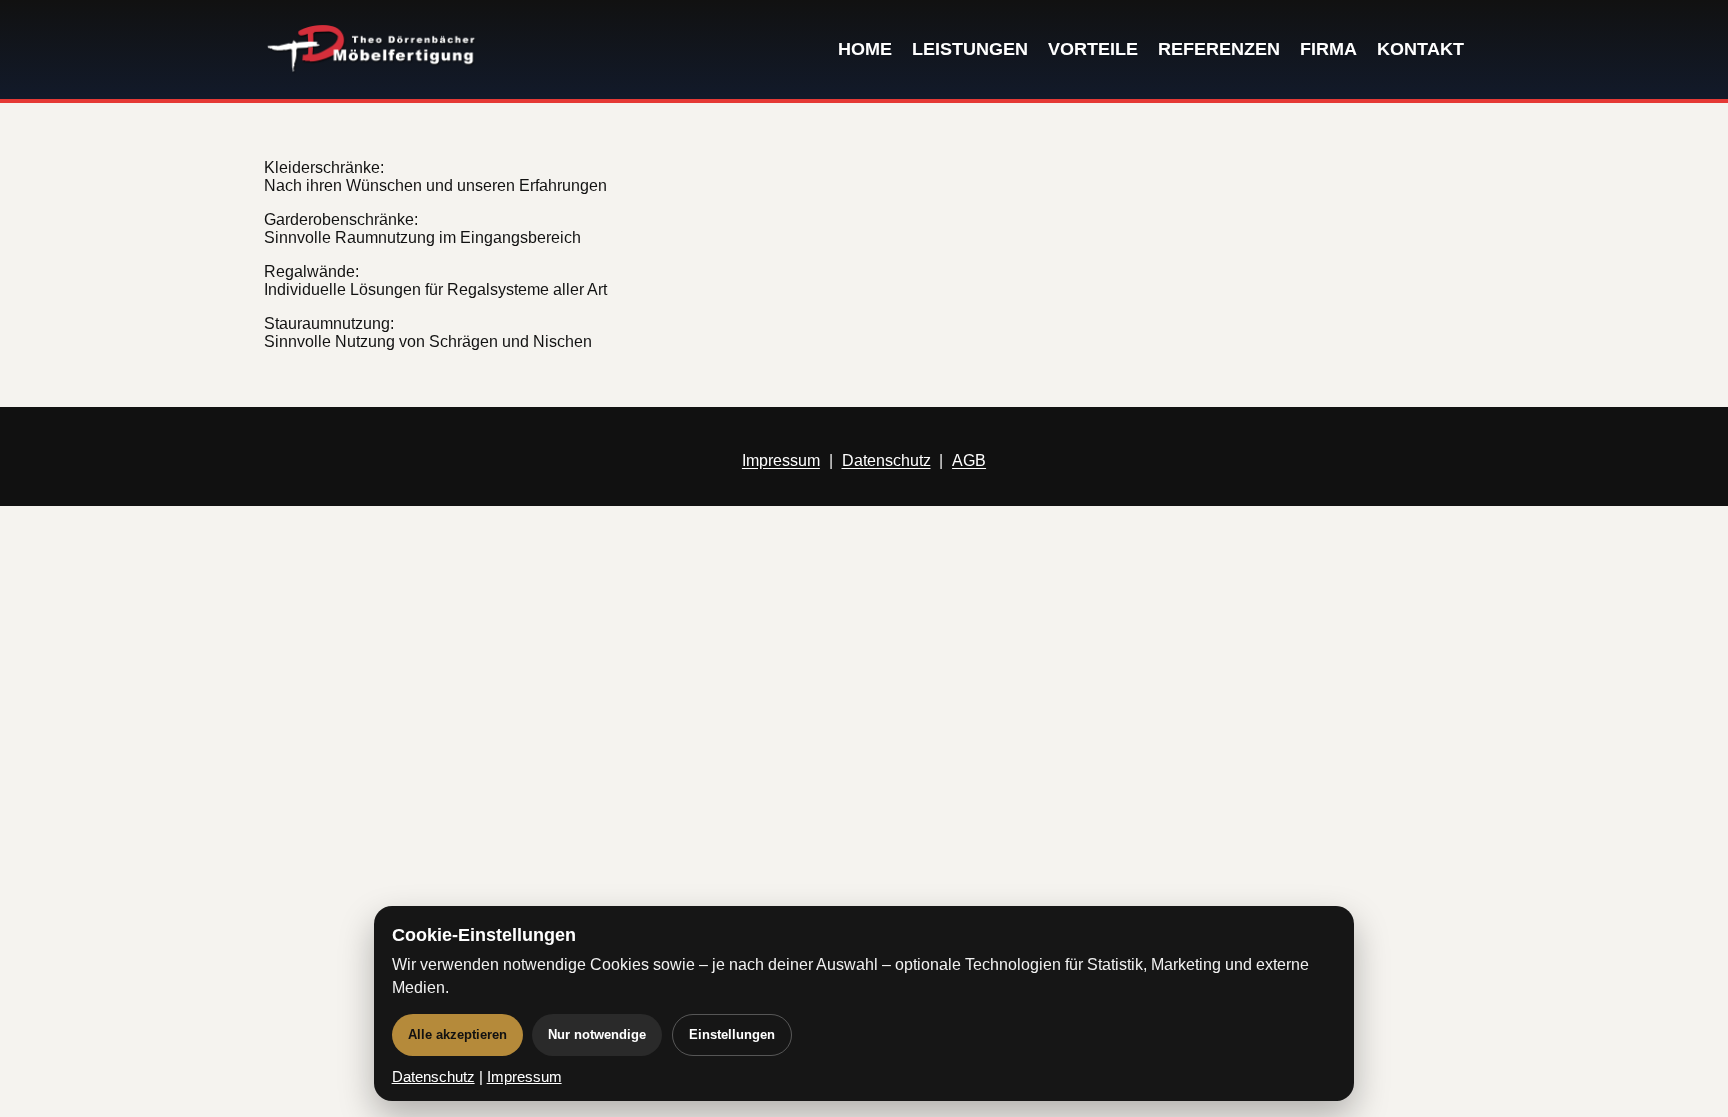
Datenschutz (886, 460)
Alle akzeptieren (457, 1034)
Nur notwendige (597, 1034)
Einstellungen (732, 1034)
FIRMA (1328, 49)
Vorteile (1093, 49)
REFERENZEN (1219, 49)
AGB (969, 460)
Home (865, 49)
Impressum (781, 460)
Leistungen (970, 49)
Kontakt (1420, 49)
